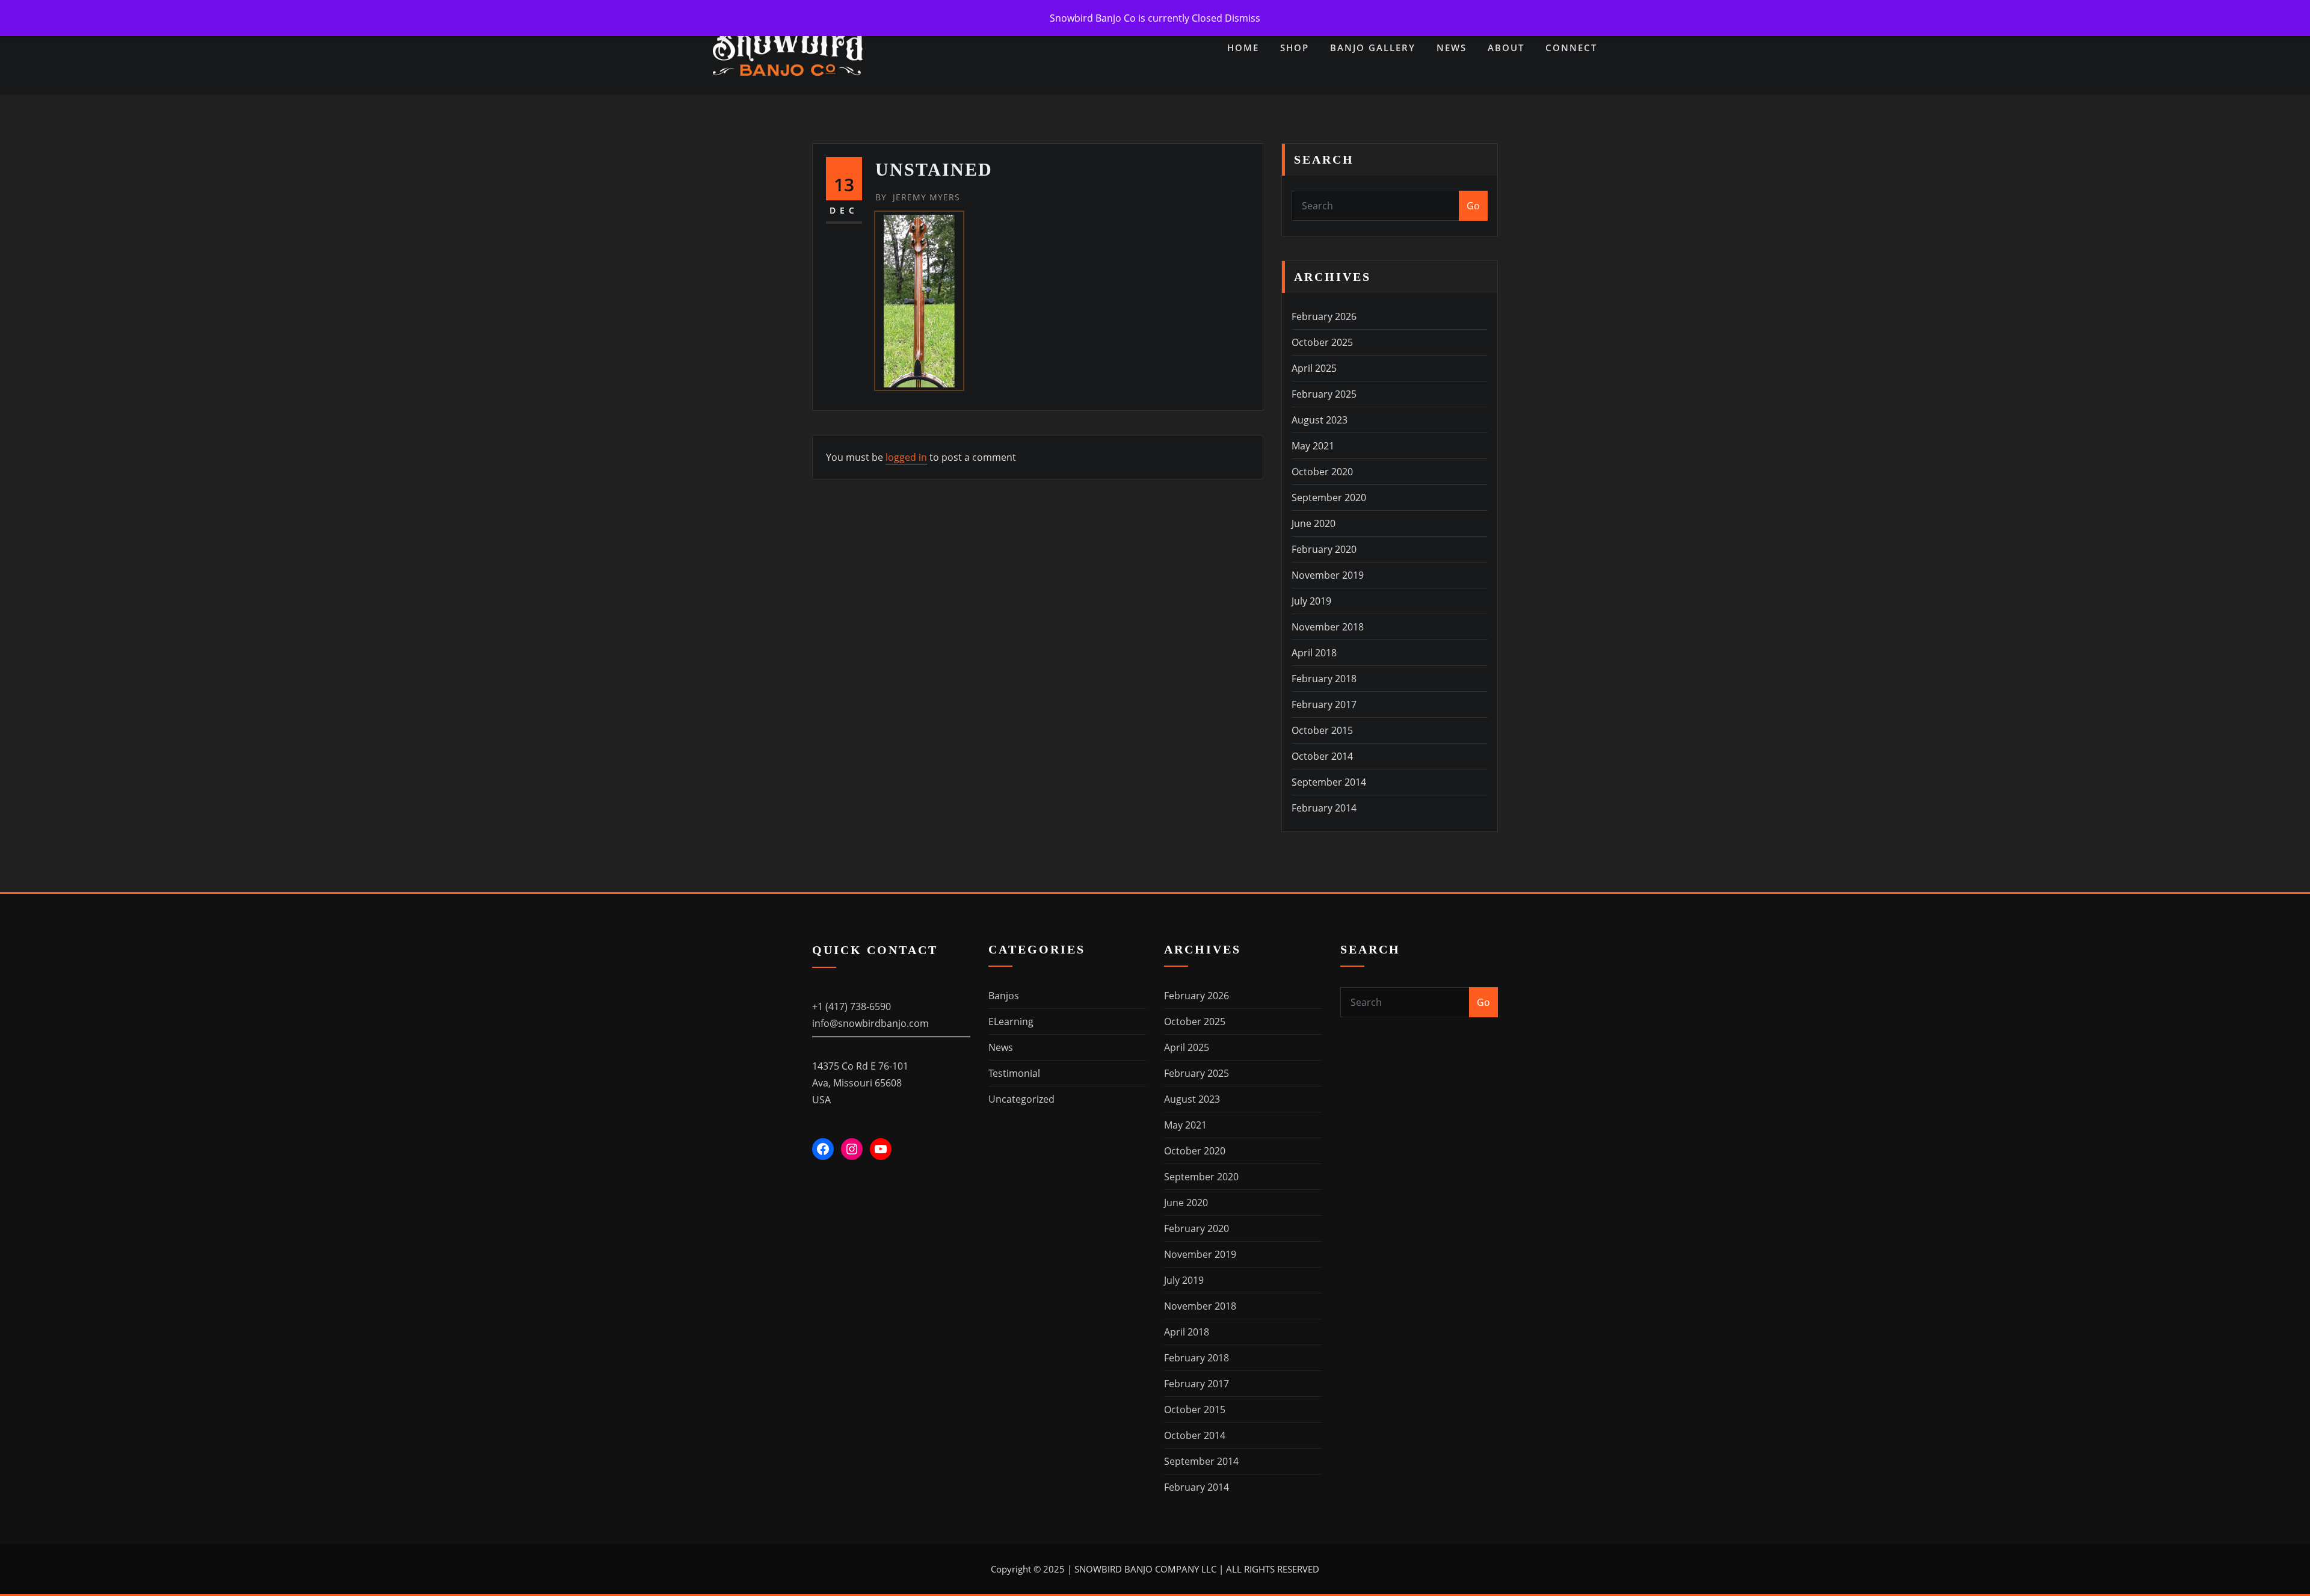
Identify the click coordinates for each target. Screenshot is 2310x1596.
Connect (1571, 48)
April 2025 (1314, 368)
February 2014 (1324, 808)
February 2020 (1324, 549)
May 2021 (1313, 446)
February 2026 (1324, 316)
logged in (906, 457)
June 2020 (1314, 523)
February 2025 (1324, 394)
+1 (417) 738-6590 (852, 1006)
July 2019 (1311, 601)
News (1452, 48)
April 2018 (1314, 653)
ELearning (1011, 1021)
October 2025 (1322, 342)
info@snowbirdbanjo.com (870, 1023)
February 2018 (1324, 679)
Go (1473, 206)
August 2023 (1320, 420)
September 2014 (1329, 782)
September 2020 (1329, 498)
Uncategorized (1021, 1099)
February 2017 (1324, 704)
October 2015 (1322, 730)
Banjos (1004, 996)
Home (1243, 48)
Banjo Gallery (1373, 48)
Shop (1295, 48)
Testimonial (1014, 1073)
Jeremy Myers (918, 197)
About (1506, 48)
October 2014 (1322, 756)
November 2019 (1328, 575)
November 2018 (1328, 627)
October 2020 (1322, 472)
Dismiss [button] (1243, 18)
